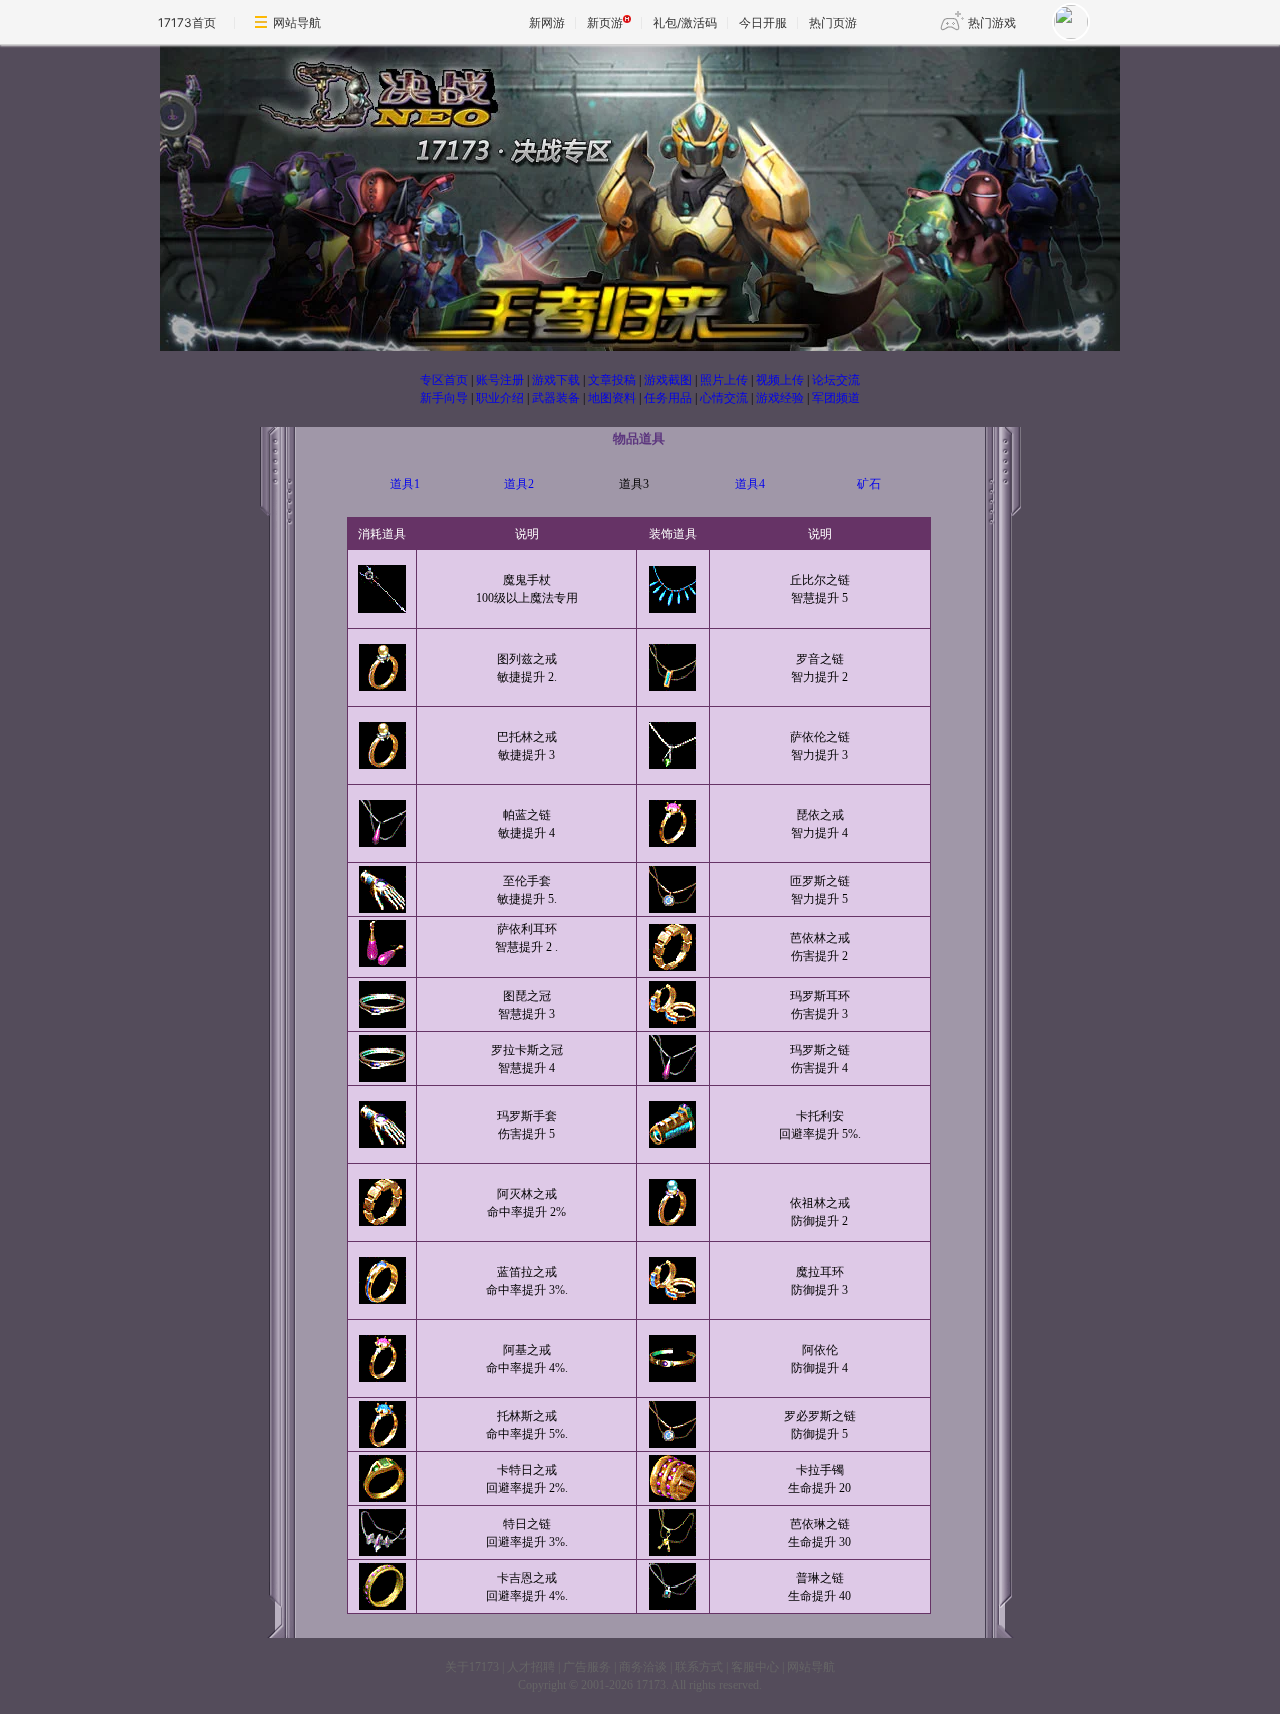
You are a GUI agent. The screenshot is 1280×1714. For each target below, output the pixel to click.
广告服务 (587, 1667)
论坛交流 (836, 380)
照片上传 (724, 380)
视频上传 (780, 380)
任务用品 (668, 398)
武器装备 (556, 398)
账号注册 (500, 380)
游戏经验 (780, 398)
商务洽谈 (643, 1667)
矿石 (869, 484)
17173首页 (187, 22)
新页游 (605, 22)
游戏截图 (668, 380)
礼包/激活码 (685, 22)
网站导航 (297, 22)
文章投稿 (612, 380)
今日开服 (763, 22)
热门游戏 (992, 22)
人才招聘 (531, 1667)
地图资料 (612, 398)
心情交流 (724, 398)
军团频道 (836, 398)
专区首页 (444, 380)
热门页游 (833, 22)
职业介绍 (500, 398)
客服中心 (755, 1667)
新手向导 (444, 398)
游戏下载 (556, 380)
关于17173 (472, 1667)
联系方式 (699, 1667)
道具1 (405, 484)
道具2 (519, 484)
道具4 (750, 484)
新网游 (547, 22)
